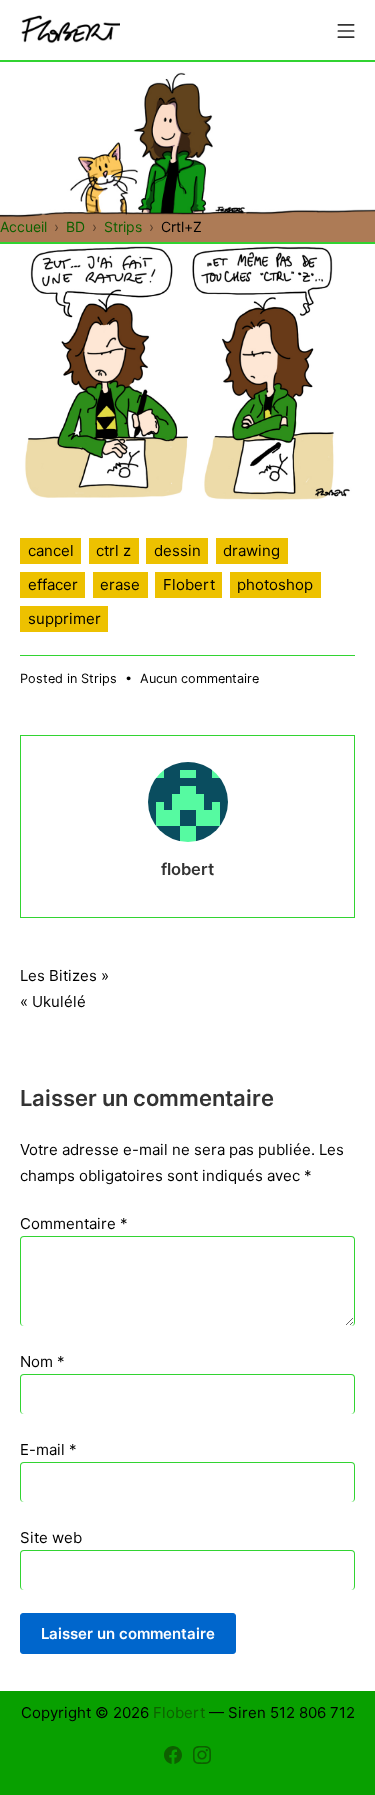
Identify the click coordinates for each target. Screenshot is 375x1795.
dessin (177, 550)
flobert (187, 869)
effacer (53, 584)
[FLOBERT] (70, 30)
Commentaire (74, 1223)
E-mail (48, 1449)
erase (120, 584)
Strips (99, 678)
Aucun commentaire (199, 678)
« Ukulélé (53, 1001)
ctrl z (113, 550)
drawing (251, 550)
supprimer (64, 618)
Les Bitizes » (64, 975)
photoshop (275, 584)
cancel (51, 550)
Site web (51, 1537)
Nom (42, 1361)
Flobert (189, 584)
